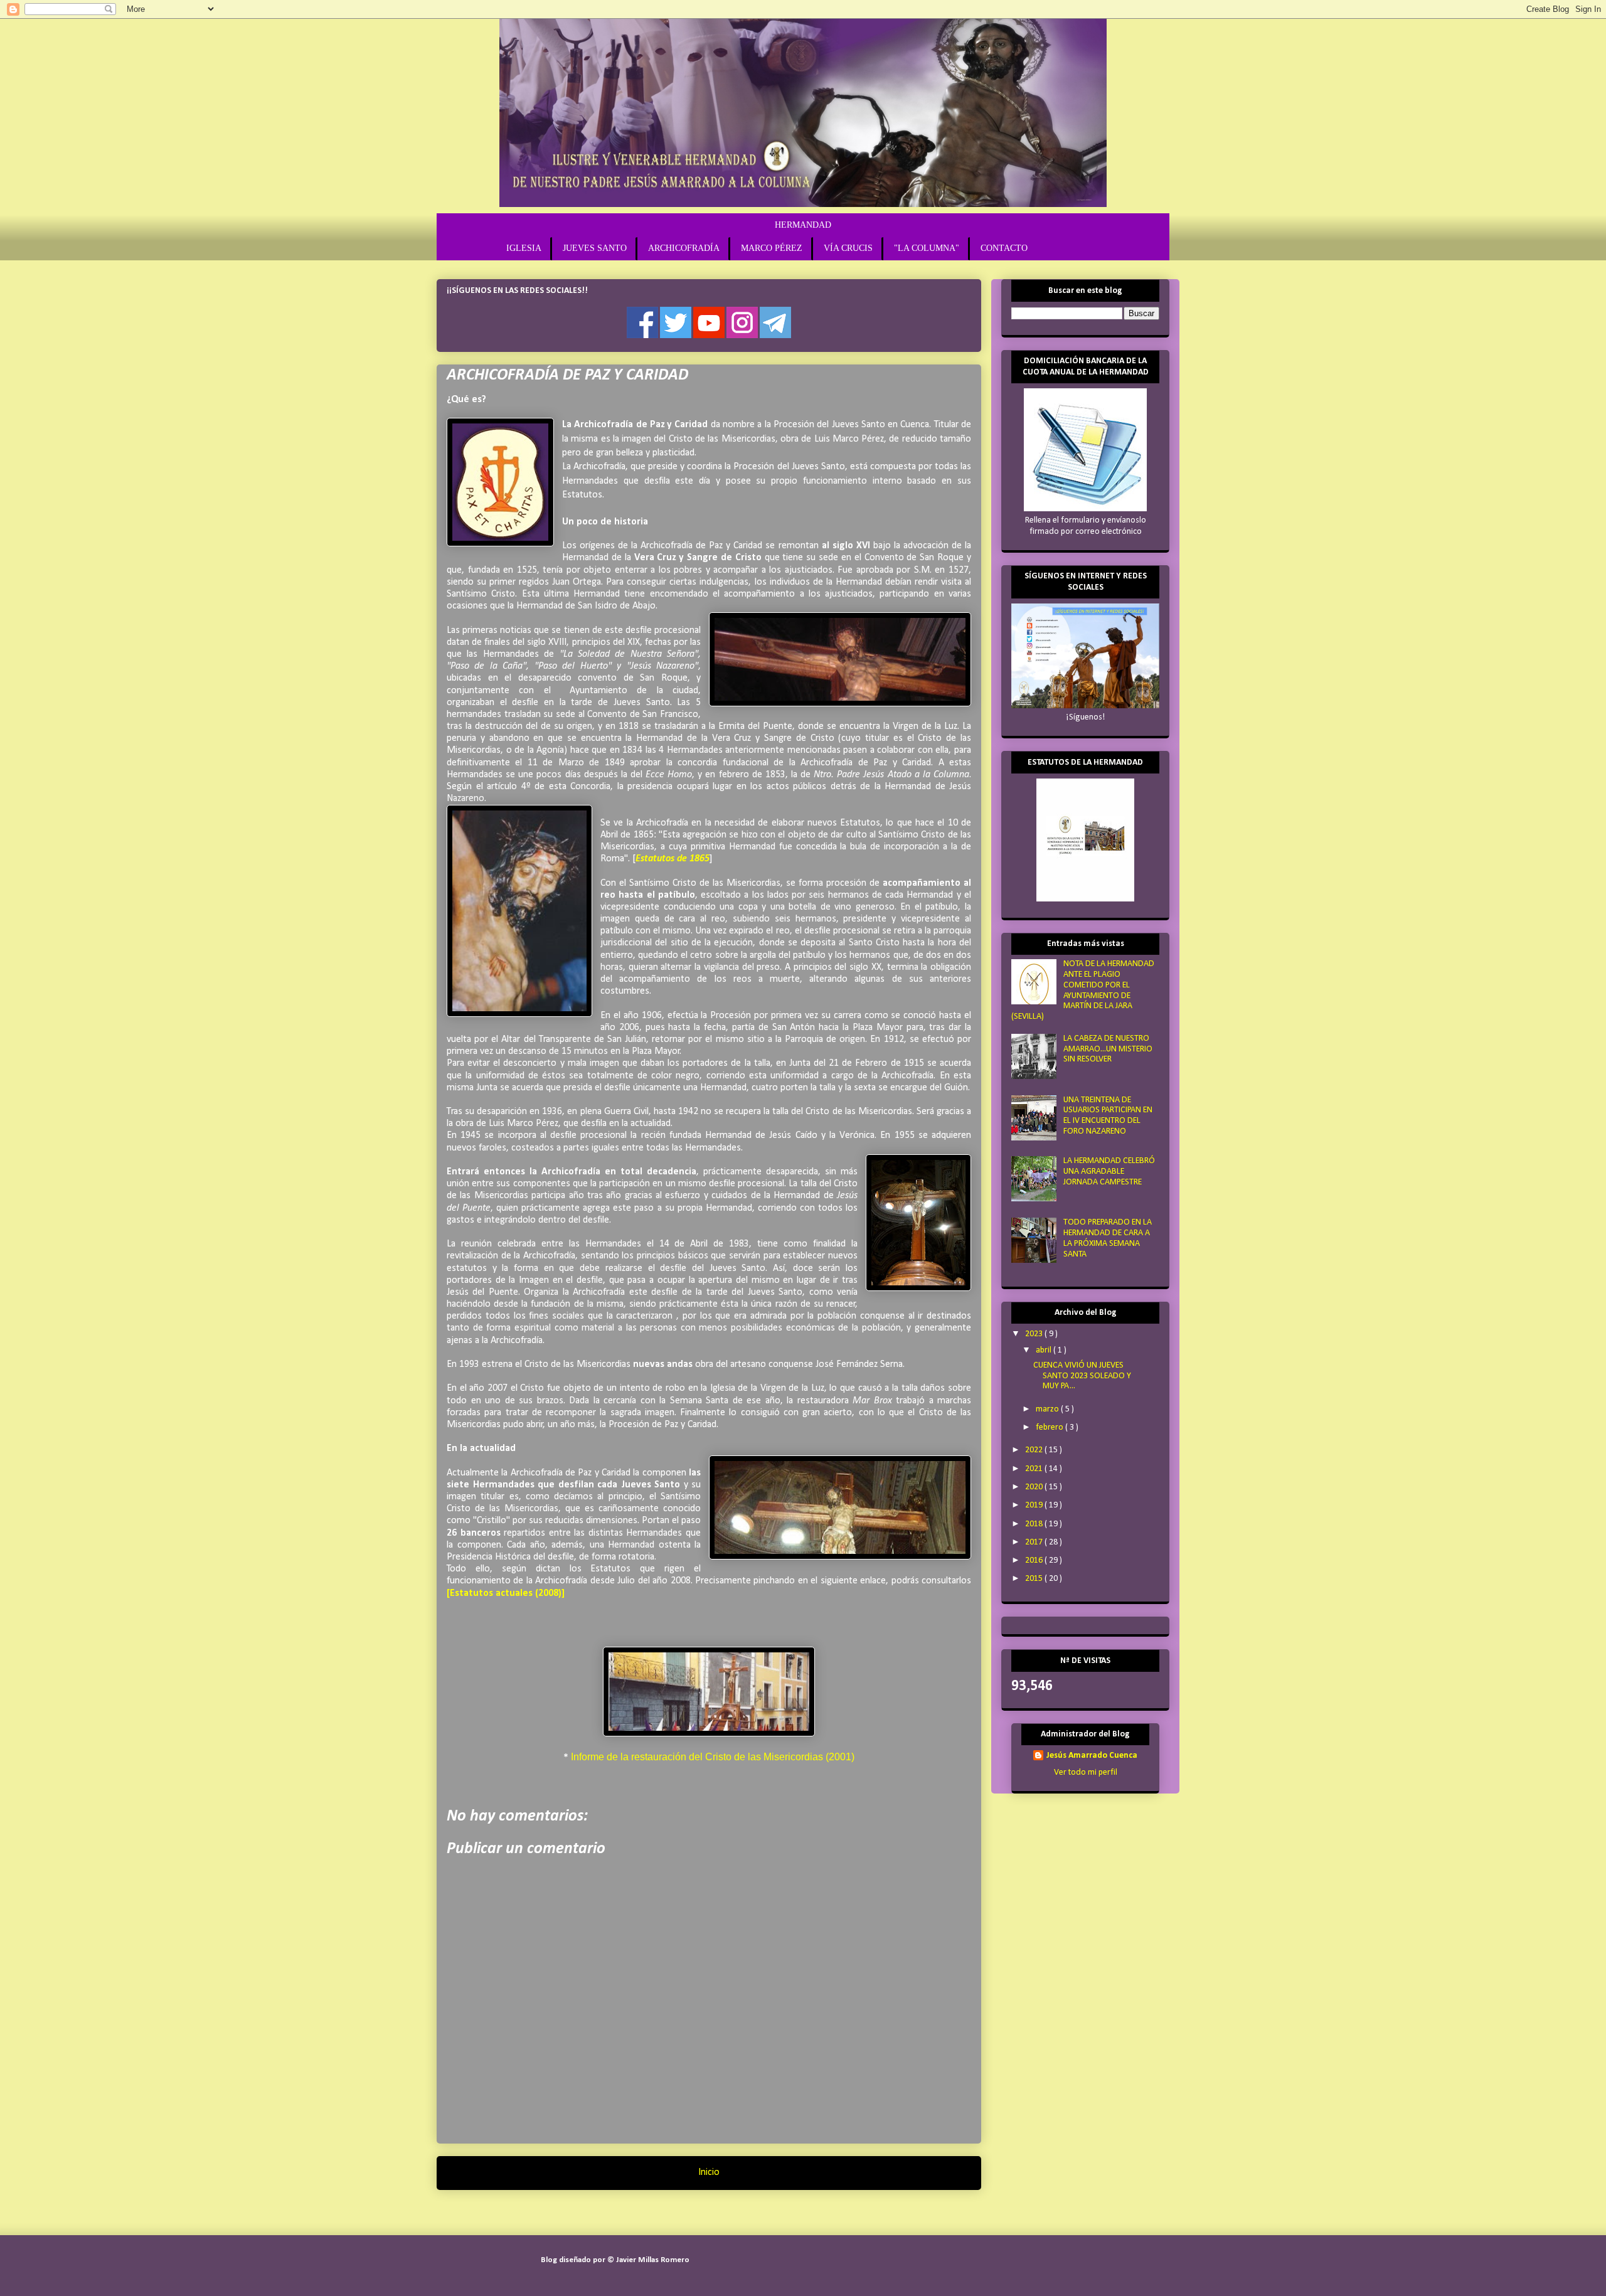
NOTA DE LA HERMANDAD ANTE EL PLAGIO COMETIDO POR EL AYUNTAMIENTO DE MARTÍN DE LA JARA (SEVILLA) (1083, 990)
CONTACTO (1004, 248)
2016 (1035, 1560)
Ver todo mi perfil (1086, 1772)
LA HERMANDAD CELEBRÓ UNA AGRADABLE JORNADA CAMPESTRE (1109, 1172)
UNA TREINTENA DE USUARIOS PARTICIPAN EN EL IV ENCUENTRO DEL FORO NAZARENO (1108, 1116)
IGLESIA (524, 248)
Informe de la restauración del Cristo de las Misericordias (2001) (713, 1757)
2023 (1035, 1334)
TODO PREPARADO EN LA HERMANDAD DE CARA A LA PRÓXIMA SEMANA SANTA (1108, 1238)
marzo (1048, 1409)
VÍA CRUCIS (848, 248)
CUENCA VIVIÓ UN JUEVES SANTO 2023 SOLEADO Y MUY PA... (1082, 1376)
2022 (1035, 1450)
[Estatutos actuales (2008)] (506, 1593)
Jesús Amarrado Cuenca (1092, 1756)
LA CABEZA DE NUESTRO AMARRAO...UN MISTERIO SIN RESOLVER (1108, 1049)
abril (1045, 1350)
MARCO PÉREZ (772, 248)
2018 (1035, 1524)
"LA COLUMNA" (927, 248)
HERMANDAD (803, 225)
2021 (1035, 1469)
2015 (1035, 1579)
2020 (1035, 1487)
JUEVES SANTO (595, 248)
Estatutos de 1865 (673, 859)
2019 (1035, 1505)
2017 (1035, 1542)
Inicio (709, 2172)
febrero (1050, 1427)
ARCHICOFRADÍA (684, 248)
